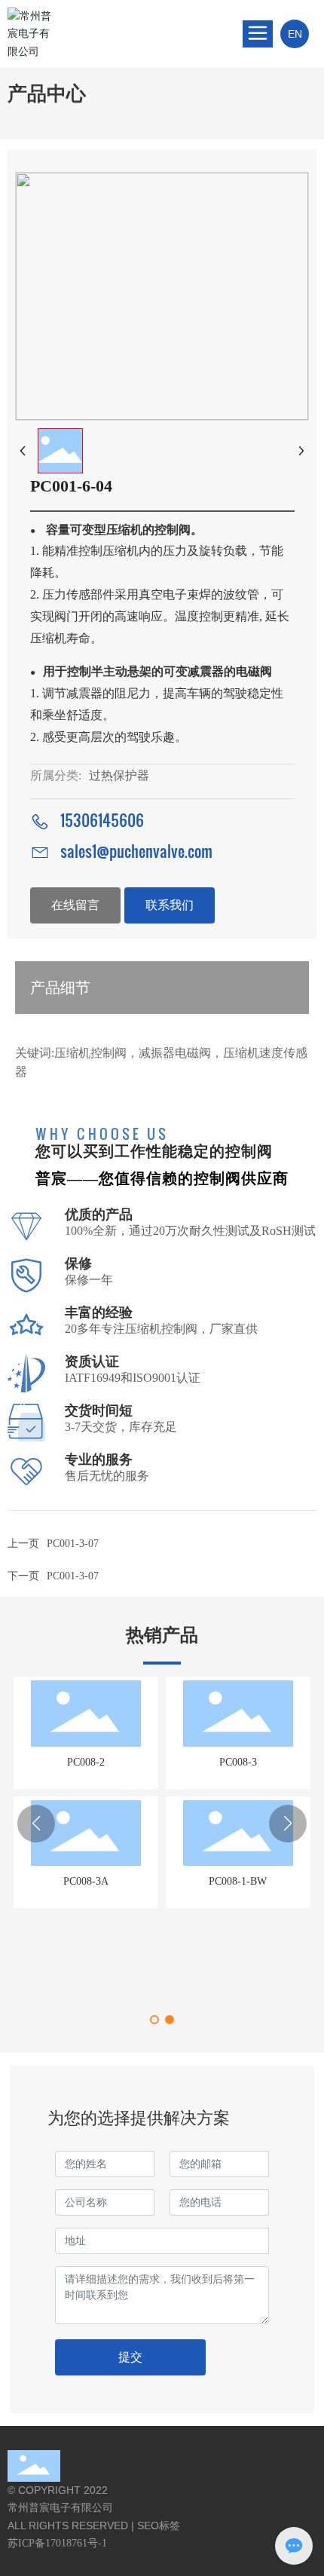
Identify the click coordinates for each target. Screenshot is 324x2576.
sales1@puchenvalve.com (136, 851)
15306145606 (102, 820)
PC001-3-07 (73, 1576)
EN (295, 34)
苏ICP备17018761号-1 (57, 2543)
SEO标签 (159, 2525)
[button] (154, 2020)
